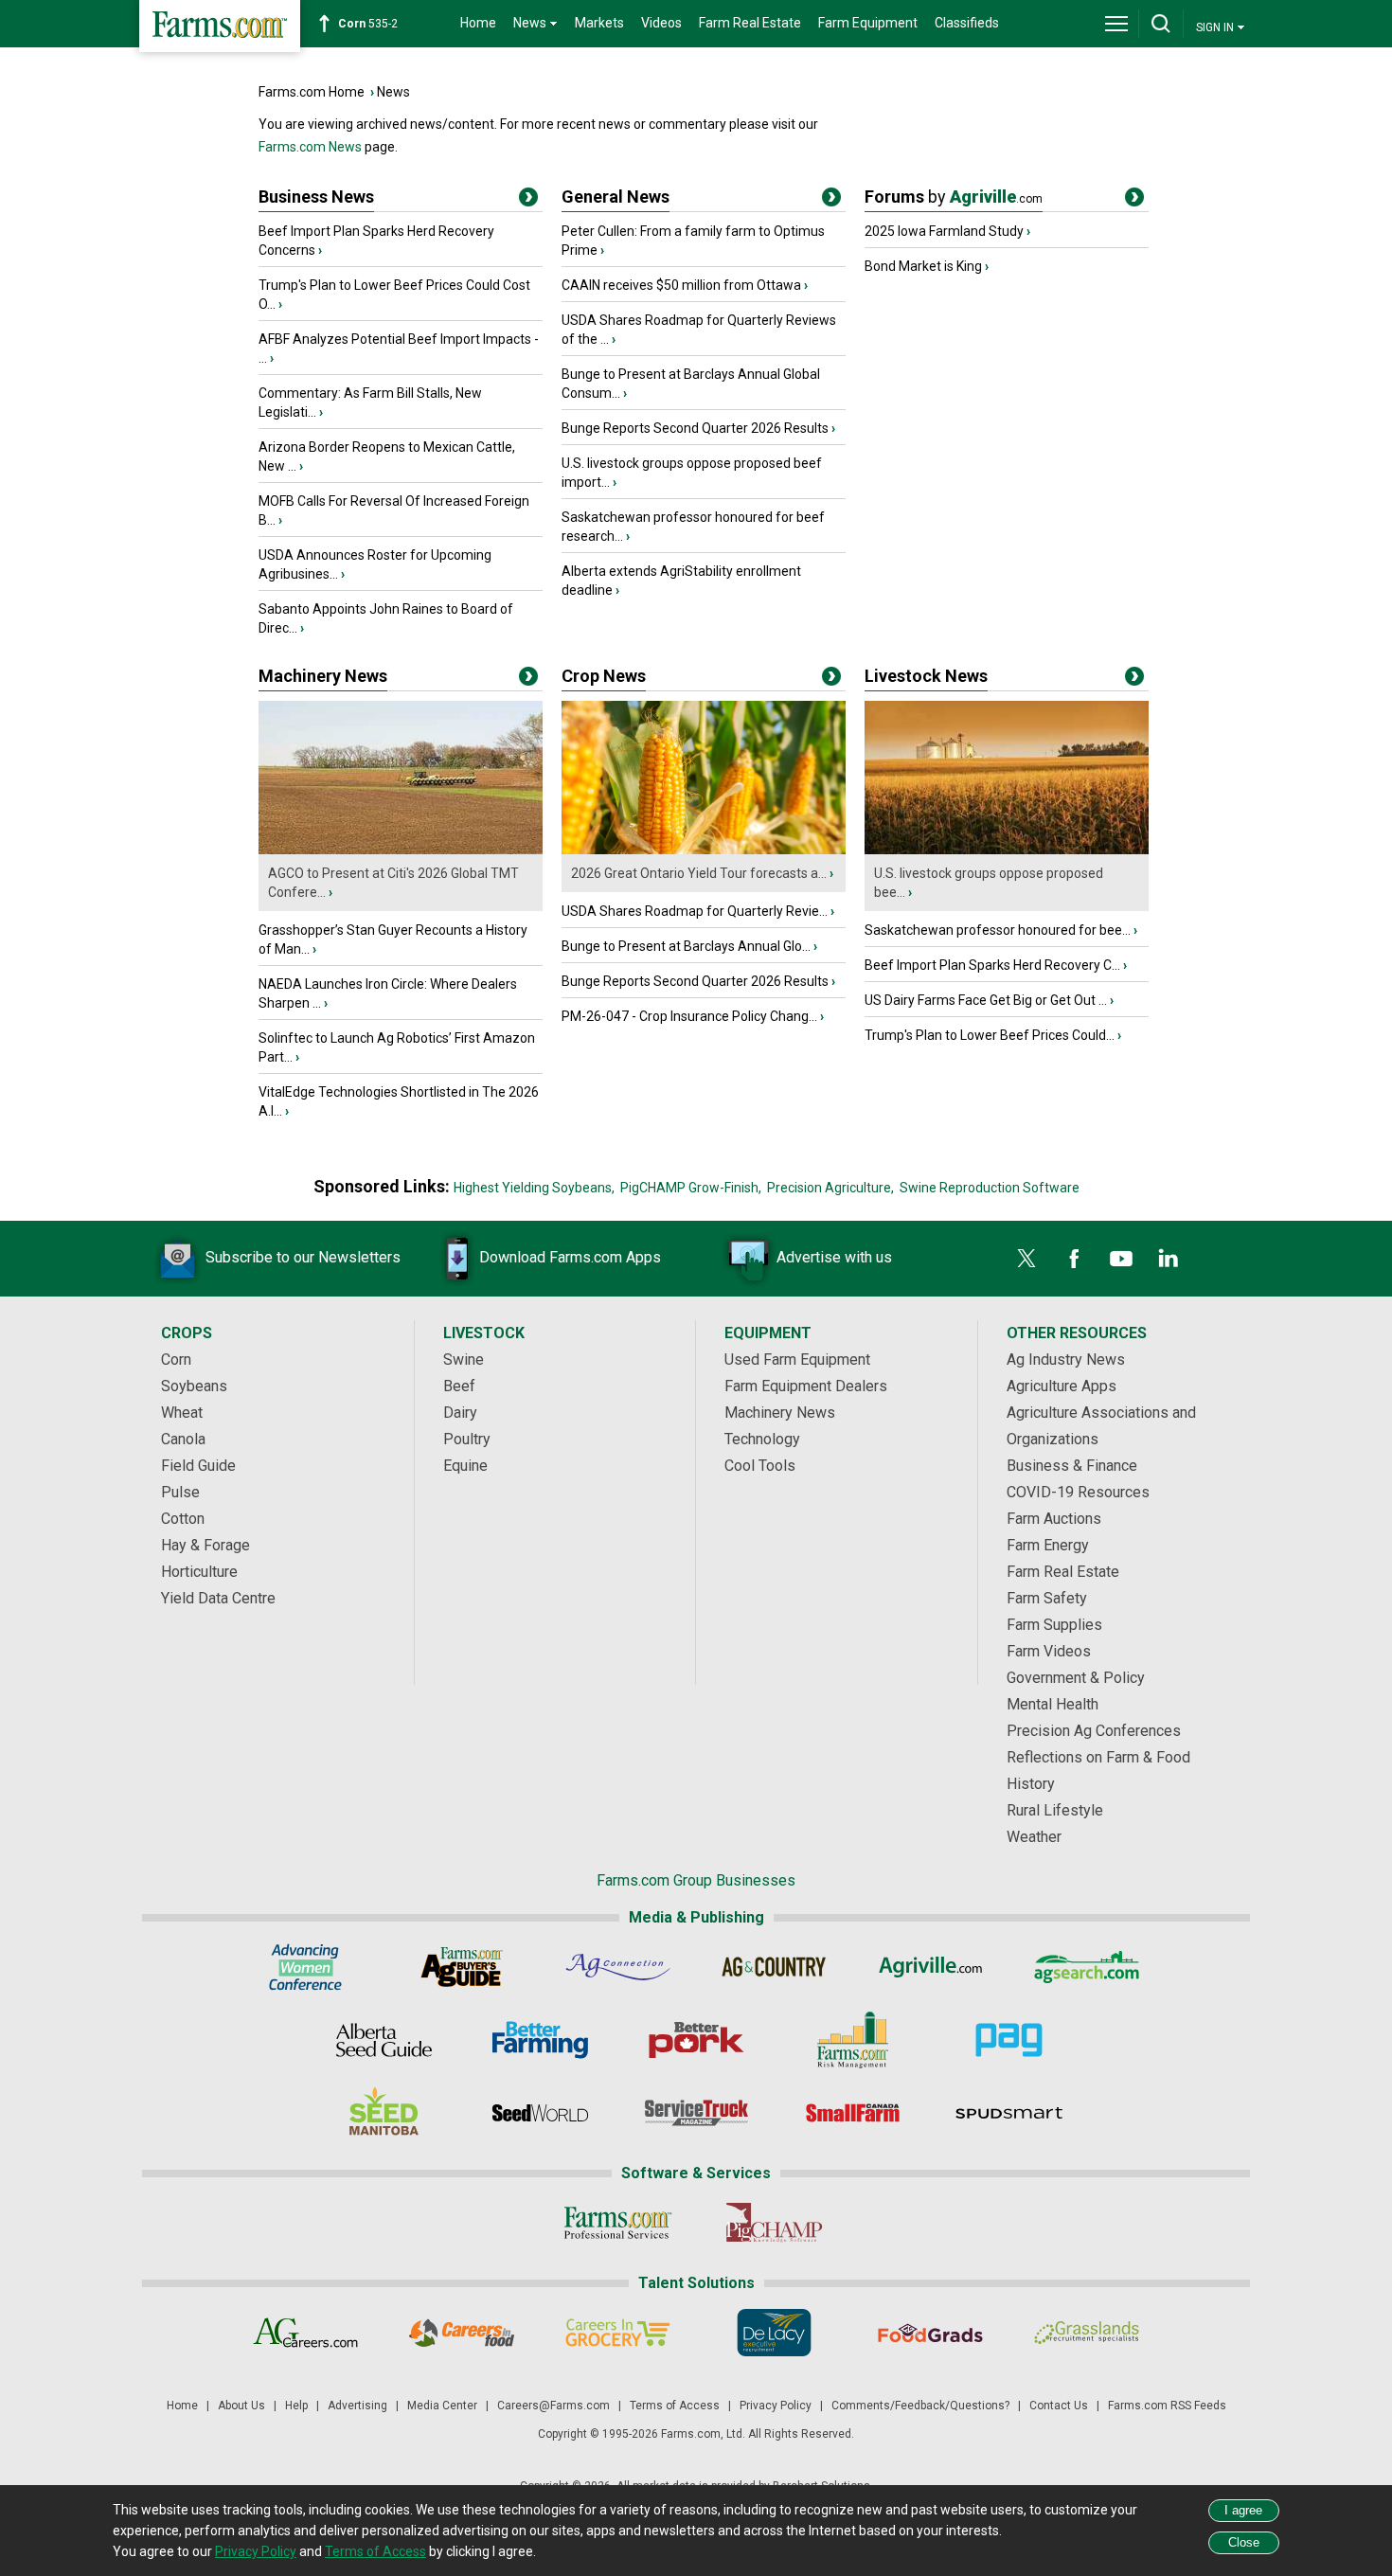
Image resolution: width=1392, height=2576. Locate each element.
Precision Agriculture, (830, 1188)
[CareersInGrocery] (618, 2333)
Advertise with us (834, 1257)
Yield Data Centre (218, 1598)
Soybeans (194, 1386)
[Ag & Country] (774, 1967)
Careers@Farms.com (553, 2406)
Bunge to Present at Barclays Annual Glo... (686, 946)
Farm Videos (1049, 1651)
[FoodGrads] (930, 2333)
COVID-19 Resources (1078, 1492)
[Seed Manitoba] (384, 2113)
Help (296, 2406)
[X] (1026, 1259)
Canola (183, 1439)
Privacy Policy (776, 2406)
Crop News (604, 676)
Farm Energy (1048, 1545)
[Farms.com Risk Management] (853, 2040)
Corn (176, 1360)
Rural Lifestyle (1055, 1810)
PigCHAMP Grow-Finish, (691, 1188)
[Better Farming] (540, 2040)
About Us (241, 2406)
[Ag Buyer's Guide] (462, 1967)
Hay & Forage (205, 1545)
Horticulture (199, 1572)
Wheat (182, 1413)
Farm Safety (1047, 1598)
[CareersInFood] (462, 2333)
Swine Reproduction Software (990, 1188)
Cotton (183, 1519)
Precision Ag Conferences (1094, 1731)
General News (616, 197)
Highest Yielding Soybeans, (534, 1188)
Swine (464, 1360)
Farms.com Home (312, 92)
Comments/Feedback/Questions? (920, 2406)
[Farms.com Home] (220, 26)
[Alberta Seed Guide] (384, 2040)
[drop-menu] (1116, 24)
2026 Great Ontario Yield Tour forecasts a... (699, 873)
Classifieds (967, 23)
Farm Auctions (1054, 1519)
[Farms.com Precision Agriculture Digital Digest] (1009, 2040)
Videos (661, 23)
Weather (1034, 1837)
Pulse (180, 1492)
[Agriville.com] (930, 1967)
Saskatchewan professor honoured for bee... (998, 930)
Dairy (460, 1413)
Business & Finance (1072, 1466)
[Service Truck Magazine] (696, 2113)
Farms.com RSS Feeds (1167, 2406)
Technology (762, 1439)
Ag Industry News (1066, 1360)
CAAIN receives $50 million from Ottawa (681, 285)
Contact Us (1059, 2406)
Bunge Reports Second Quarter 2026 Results (695, 428)
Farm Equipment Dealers (806, 1386)
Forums (954, 197)
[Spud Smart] (1009, 2113)
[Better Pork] (696, 2040)
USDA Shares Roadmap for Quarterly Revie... (695, 911)
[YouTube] (1121, 1259)
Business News (316, 197)
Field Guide (198, 1466)
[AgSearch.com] (1087, 1967)
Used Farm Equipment (797, 1360)
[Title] (528, 201)
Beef (459, 1386)
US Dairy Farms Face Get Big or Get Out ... (986, 1000)
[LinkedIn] (1169, 1259)
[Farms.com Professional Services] (618, 2223)
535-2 (368, 24)
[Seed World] (540, 2113)
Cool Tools (760, 1466)
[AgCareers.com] (305, 2333)
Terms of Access (675, 2406)
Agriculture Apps (1062, 1386)
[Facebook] (1074, 1259)
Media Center (442, 2406)
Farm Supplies (1054, 1625)
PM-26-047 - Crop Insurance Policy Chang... (689, 1016)
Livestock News (926, 676)
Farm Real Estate (750, 23)
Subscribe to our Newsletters (303, 1257)
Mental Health (1053, 1704)
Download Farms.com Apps (570, 1257)
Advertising (357, 2406)
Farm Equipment (868, 23)
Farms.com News (310, 147)
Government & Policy (1076, 1678)
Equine (465, 1466)
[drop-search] (1161, 24)
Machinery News (323, 676)
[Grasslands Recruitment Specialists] (1087, 2333)
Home (478, 23)
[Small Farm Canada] (853, 2113)
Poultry (467, 1439)
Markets (599, 23)
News (393, 92)
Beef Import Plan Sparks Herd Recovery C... (992, 965)
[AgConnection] (618, 1967)
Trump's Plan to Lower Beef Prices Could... (990, 1035)
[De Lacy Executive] (774, 2333)
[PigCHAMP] (774, 2223)
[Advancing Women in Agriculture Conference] (305, 1967)
